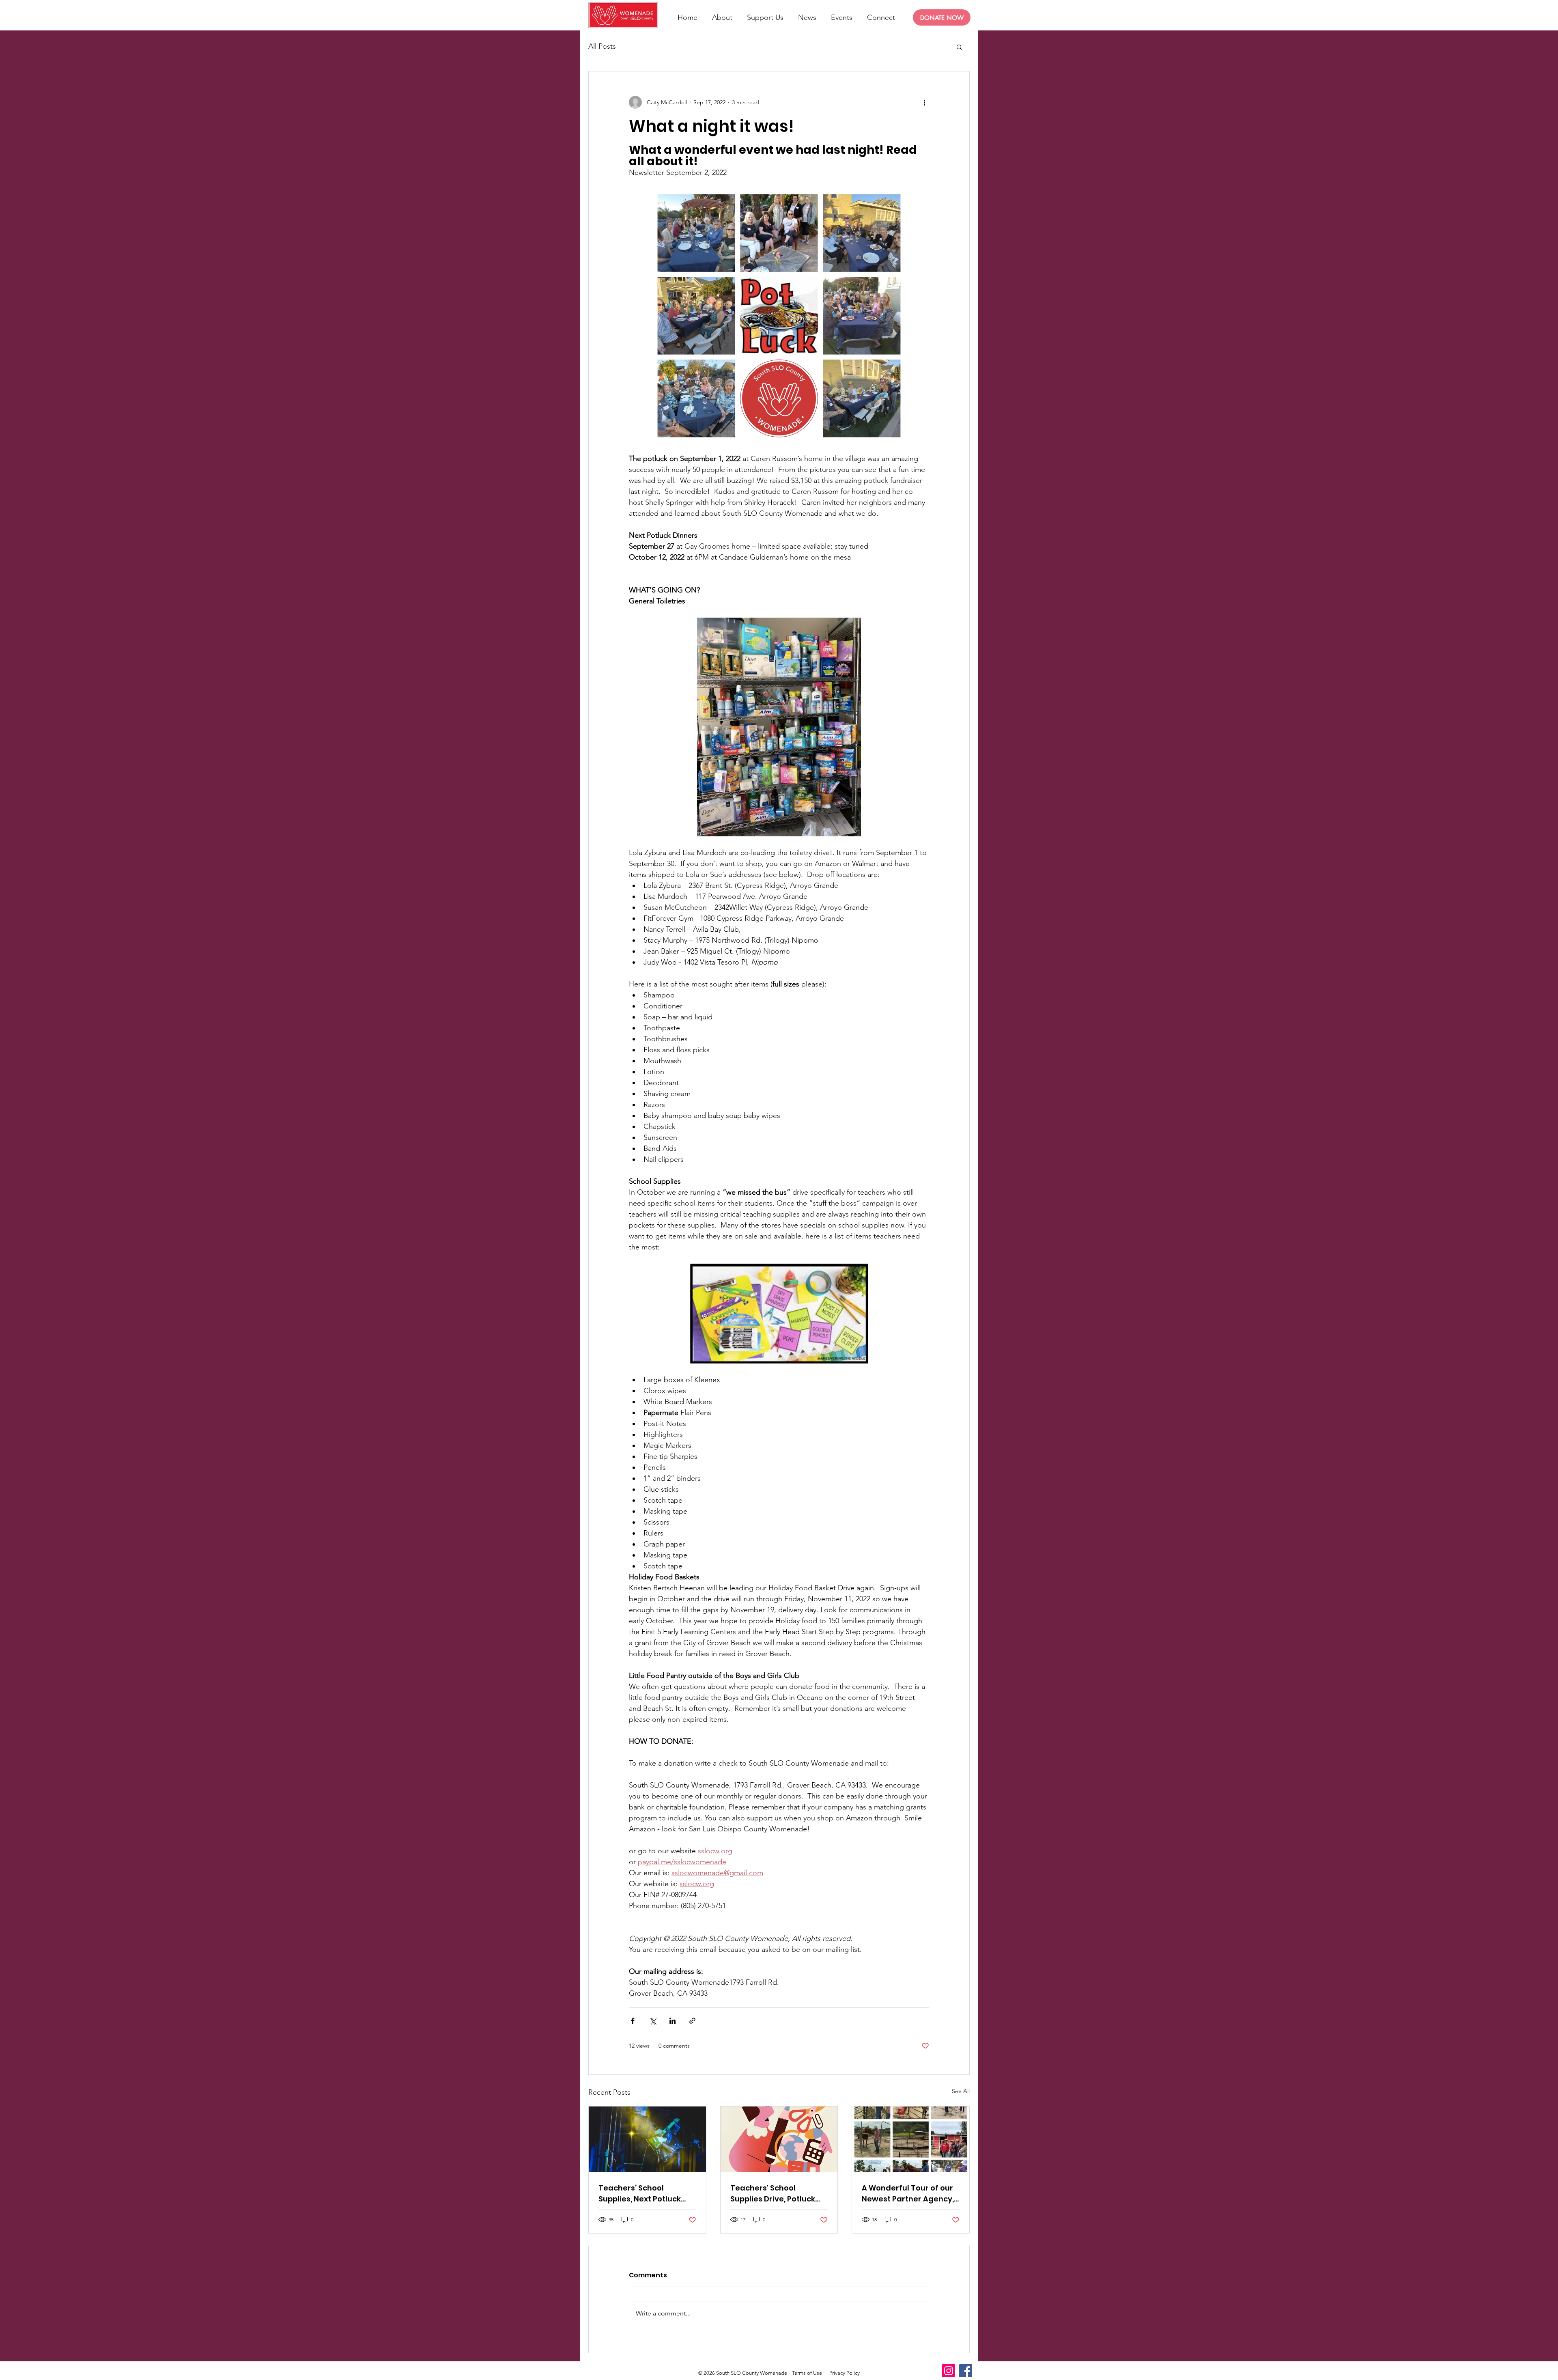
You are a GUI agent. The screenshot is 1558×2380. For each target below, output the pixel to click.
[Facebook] (966, 2371)
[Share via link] (692, 2021)
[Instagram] (949, 2371)
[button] (959, 47)
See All (961, 2091)
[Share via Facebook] (633, 2021)
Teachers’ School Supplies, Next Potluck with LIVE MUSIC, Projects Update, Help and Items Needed (645, 2194)
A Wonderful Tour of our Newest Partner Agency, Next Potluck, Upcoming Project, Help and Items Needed (908, 2194)
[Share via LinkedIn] (672, 2021)
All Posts (602, 46)
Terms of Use (807, 2373)
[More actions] (924, 102)
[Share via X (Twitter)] (653, 2021)
